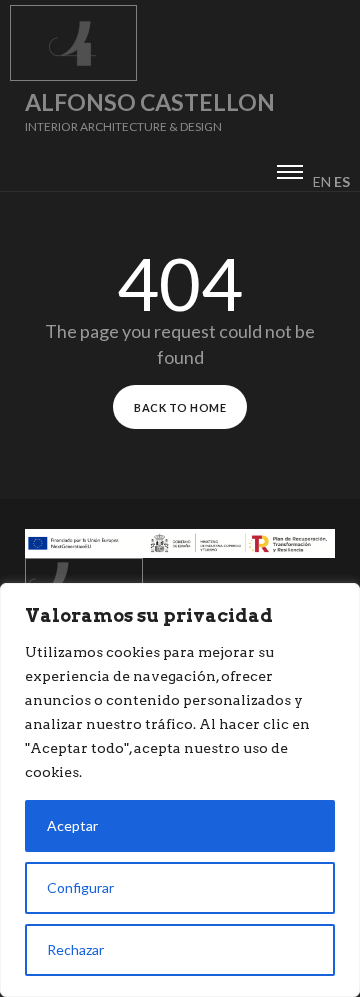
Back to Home (180, 407)
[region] (180, 790)
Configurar (80, 887)
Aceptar (72, 825)
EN (322, 181)
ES (342, 181)
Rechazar (75, 949)
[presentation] (290, 169)
